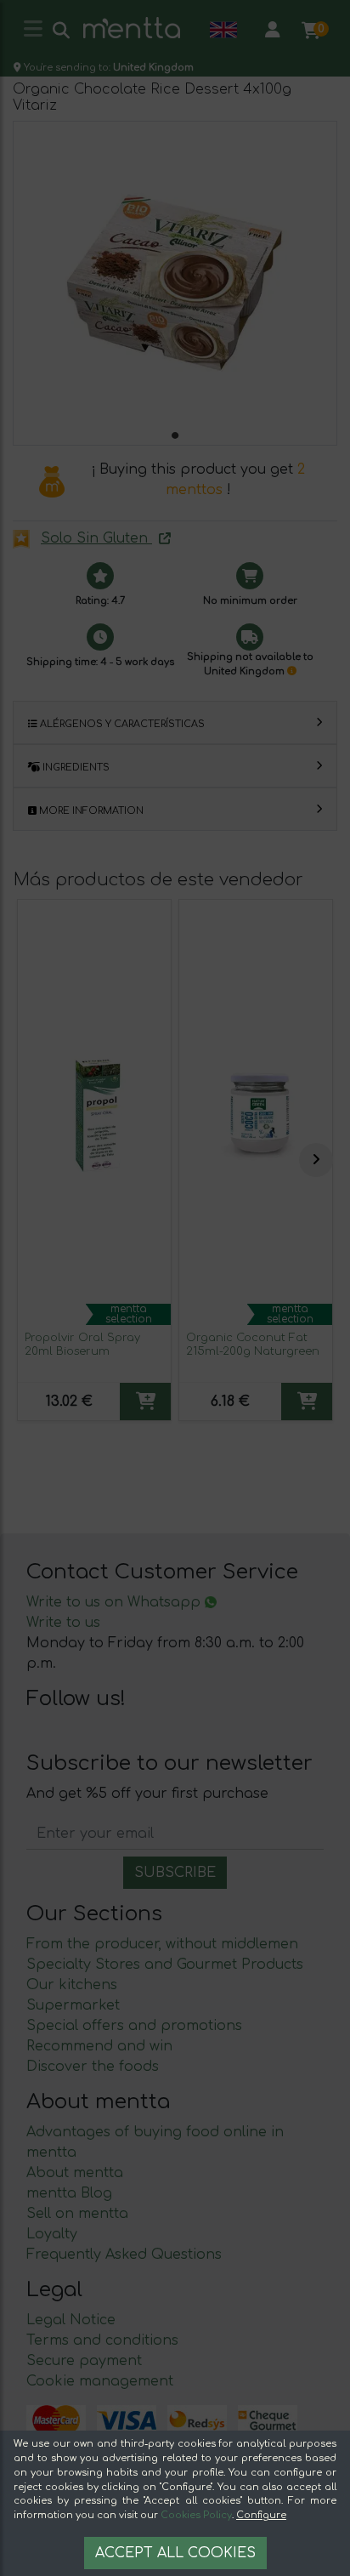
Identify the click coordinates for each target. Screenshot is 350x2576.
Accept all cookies (175, 2553)
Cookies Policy (196, 2515)
